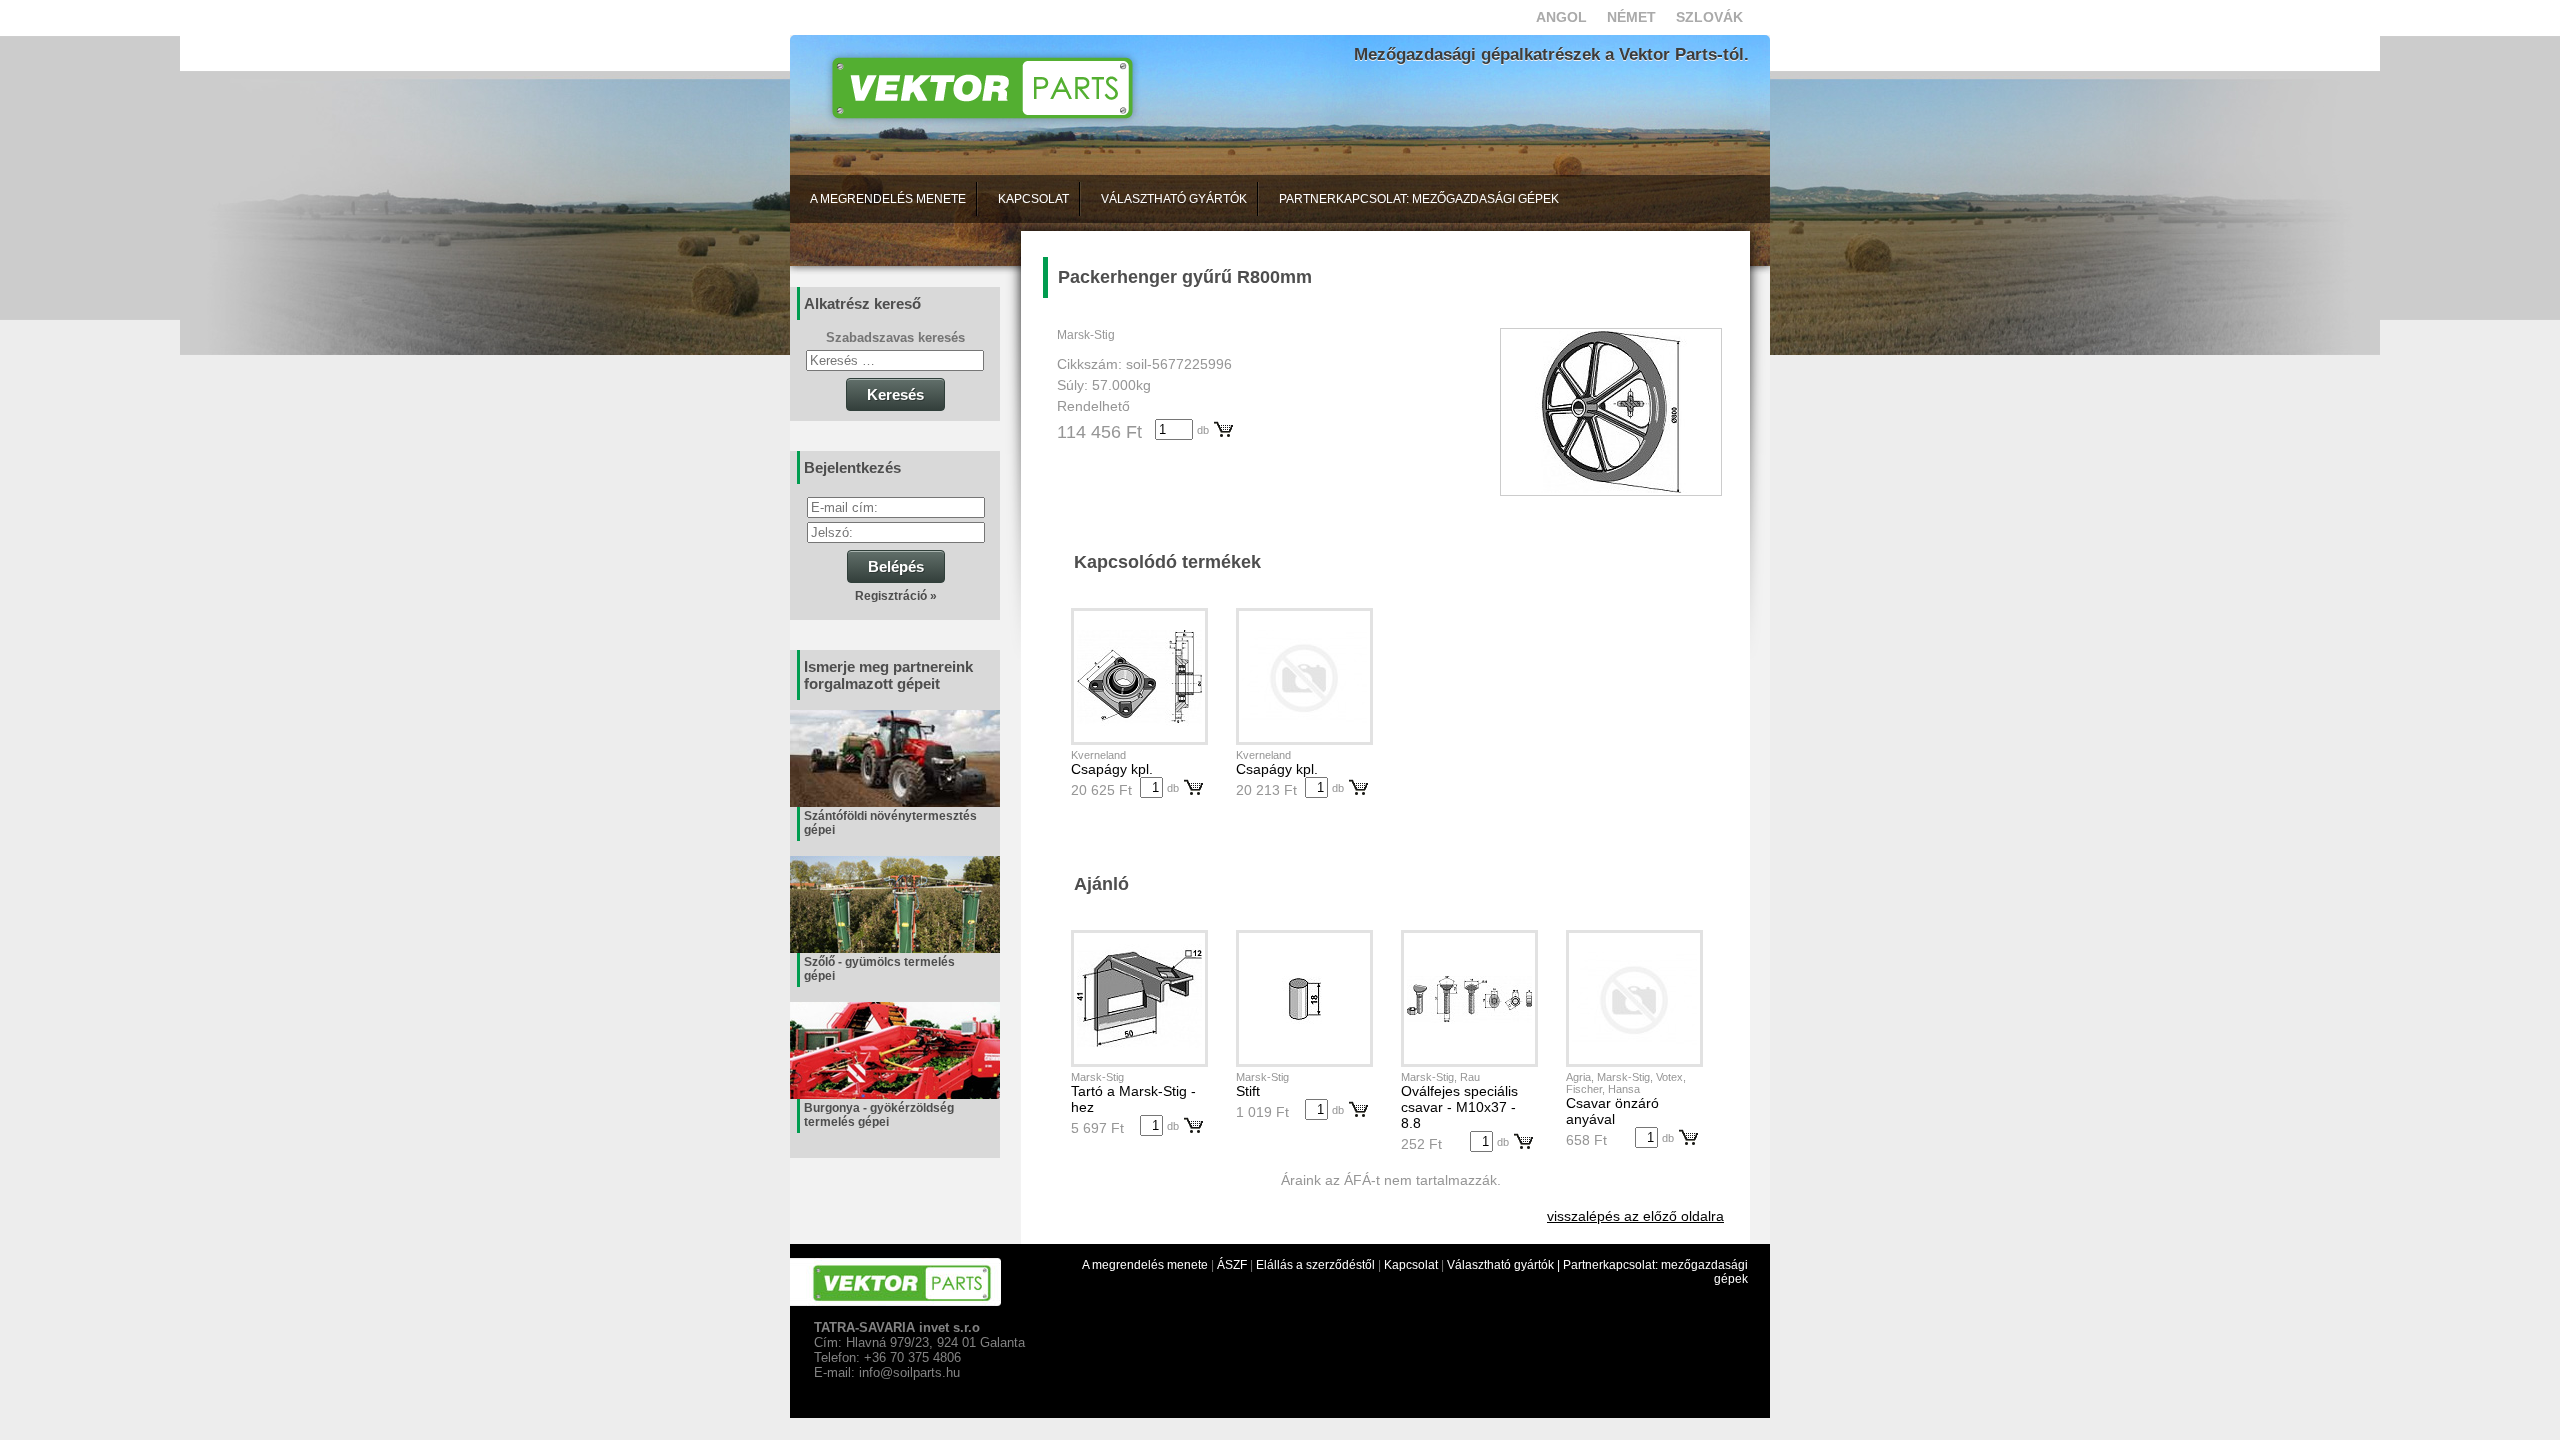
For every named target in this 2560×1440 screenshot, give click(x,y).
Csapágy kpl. (1112, 769)
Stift (1248, 1091)
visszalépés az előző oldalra (1635, 1216)
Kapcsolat (1033, 199)
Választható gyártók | (1505, 1265)
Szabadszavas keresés (895, 337)
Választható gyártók (1174, 199)
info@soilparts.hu (909, 1372)
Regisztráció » (896, 596)
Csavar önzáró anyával (1612, 1111)
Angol (1561, 17)
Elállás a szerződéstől (1315, 1265)
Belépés (896, 566)
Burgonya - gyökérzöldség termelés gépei (879, 1115)
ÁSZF (1232, 1265)
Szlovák (1709, 17)
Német (1631, 17)
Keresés (895, 394)
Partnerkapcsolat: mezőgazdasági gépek (1419, 199)
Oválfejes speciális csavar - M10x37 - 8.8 (1459, 1107)
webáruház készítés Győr (858, 1411)
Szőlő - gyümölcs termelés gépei (879, 969)
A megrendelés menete (888, 199)
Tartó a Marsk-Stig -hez (1133, 1099)
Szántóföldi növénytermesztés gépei (890, 823)
